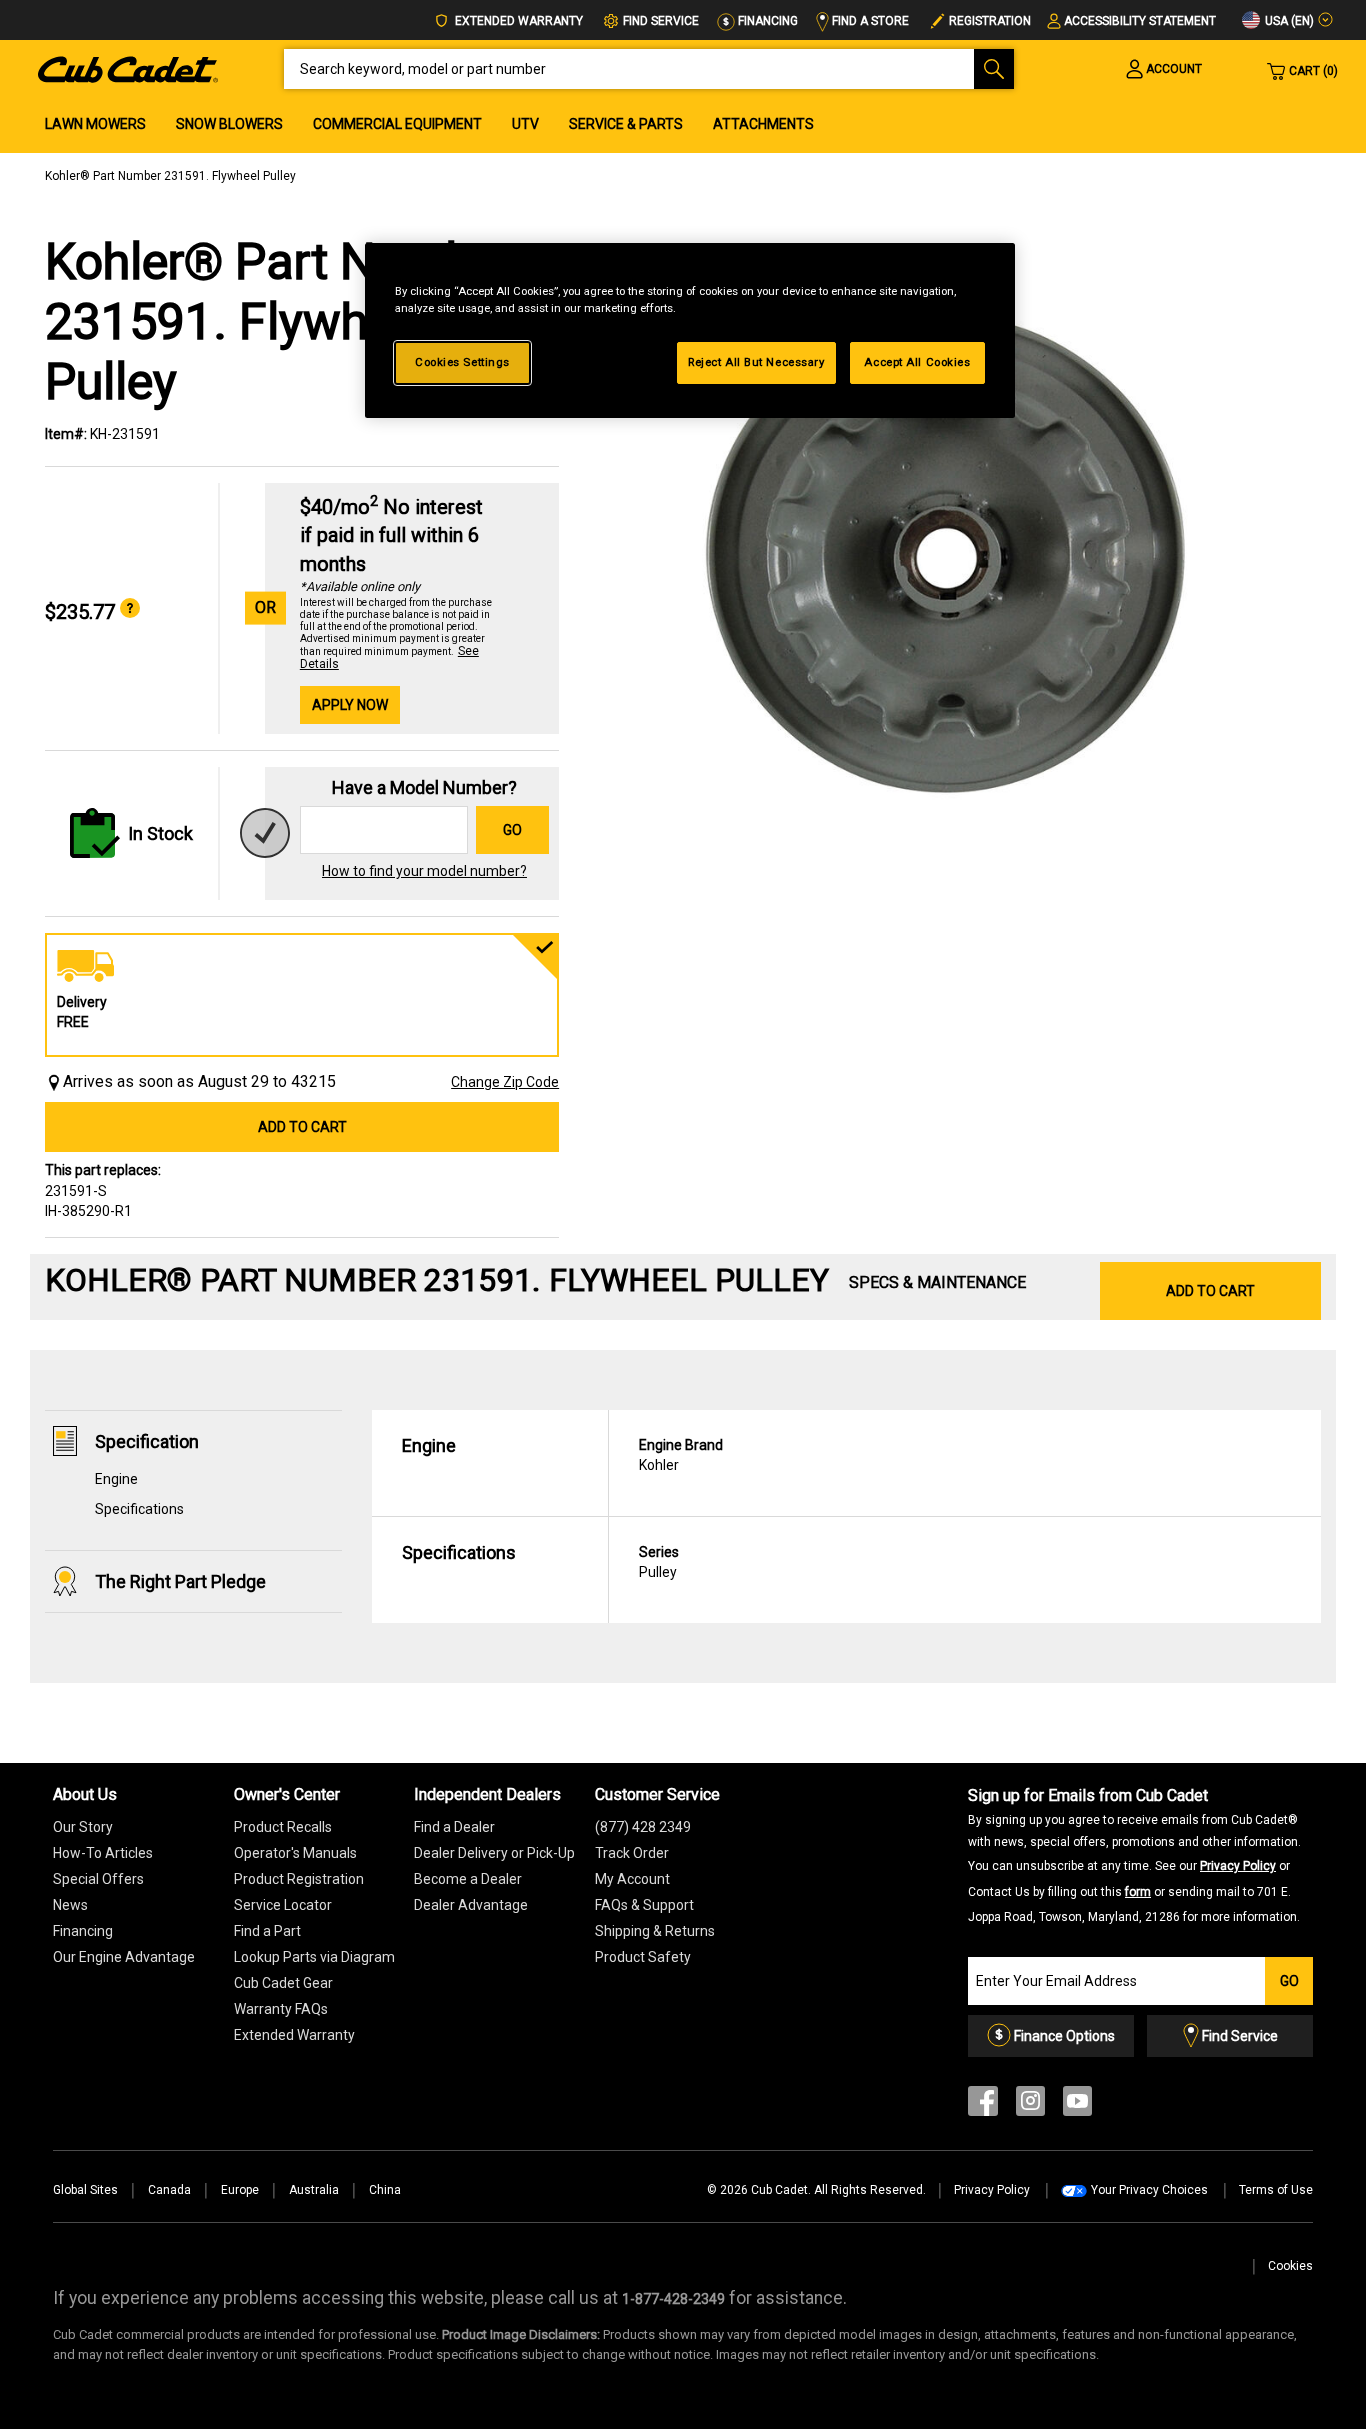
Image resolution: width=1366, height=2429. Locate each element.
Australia (314, 2190)
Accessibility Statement (1140, 21)
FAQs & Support (644, 1905)
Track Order (632, 1853)
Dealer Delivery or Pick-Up (494, 1853)
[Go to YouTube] (1077, 2105)
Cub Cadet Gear (283, 1983)
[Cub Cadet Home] (128, 68)
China (385, 2190)
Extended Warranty (517, 21)
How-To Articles (103, 1853)
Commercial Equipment (397, 124)
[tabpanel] (950, 548)
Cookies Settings (462, 362)
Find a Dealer (454, 1827)
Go (512, 830)
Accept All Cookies (917, 362)
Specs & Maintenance (937, 1282)
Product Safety (643, 1957)
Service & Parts (626, 124)
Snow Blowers (229, 124)
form (1138, 1892)
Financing (766, 21)
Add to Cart (302, 1127)
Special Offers (98, 1879)
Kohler (681, 1455)
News (70, 1905)
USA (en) (1288, 21)
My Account (632, 1879)
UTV (525, 124)
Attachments (763, 124)
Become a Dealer (468, 1879)
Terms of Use (1276, 2190)
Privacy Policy (1238, 1866)
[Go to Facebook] (983, 2105)
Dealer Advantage (471, 1905)
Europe (240, 2190)
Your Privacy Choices (1149, 2190)
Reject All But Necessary (756, 362)
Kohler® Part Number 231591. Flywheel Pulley (170, 176)
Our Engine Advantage (124, 1957)
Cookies (1290, 2266)
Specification (147, 1441)
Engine (116, 1479)
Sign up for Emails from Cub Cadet (1134, 1855)
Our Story (83, 1827)
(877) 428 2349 (643, 1827)
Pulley (659, 1562)
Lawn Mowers (95, 124)
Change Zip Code (505, 1082)
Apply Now (350, 705)
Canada (169, 2190)
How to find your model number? (424, 871)
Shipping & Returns (655, 1931)
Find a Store (869, 21)
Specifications (139, 1509)
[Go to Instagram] (1030, 2105)
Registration (990, 21)
